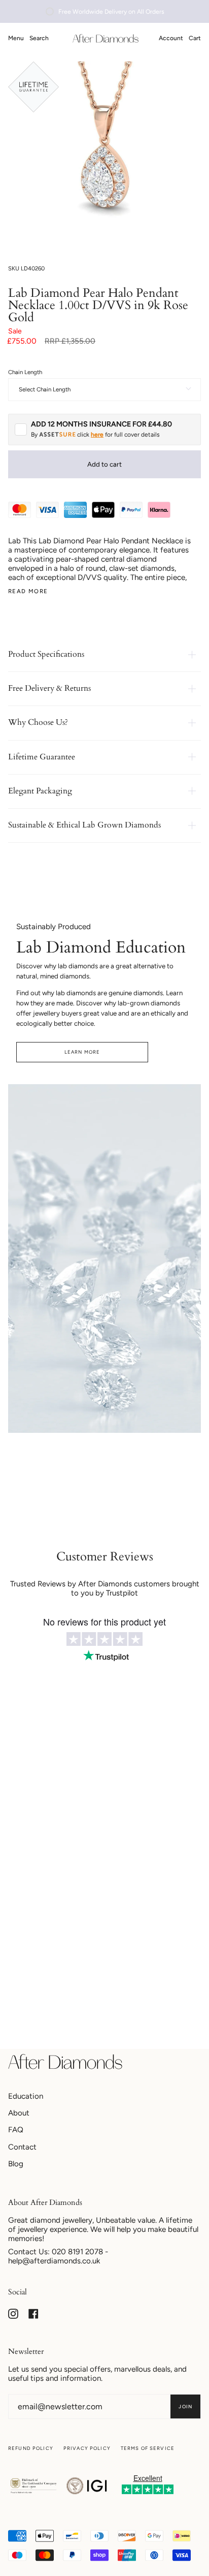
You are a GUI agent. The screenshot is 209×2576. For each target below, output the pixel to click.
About (19, 2113)
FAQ (16, 2130)
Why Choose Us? (38, 722)
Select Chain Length (45, 389)
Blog (16, 2164)
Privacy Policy (87, 2448)
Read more (28, 591)
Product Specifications (46, 654)
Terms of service (148, 2448)
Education (26, 2096)
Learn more (82, 1052)
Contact (22, 2147)
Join (185, 2406)
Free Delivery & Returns (49, 688)
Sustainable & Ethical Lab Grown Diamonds (84, 825)
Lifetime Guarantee (42, 757)
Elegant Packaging (40, 791)
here (97, 435)
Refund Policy (31, 2448)
